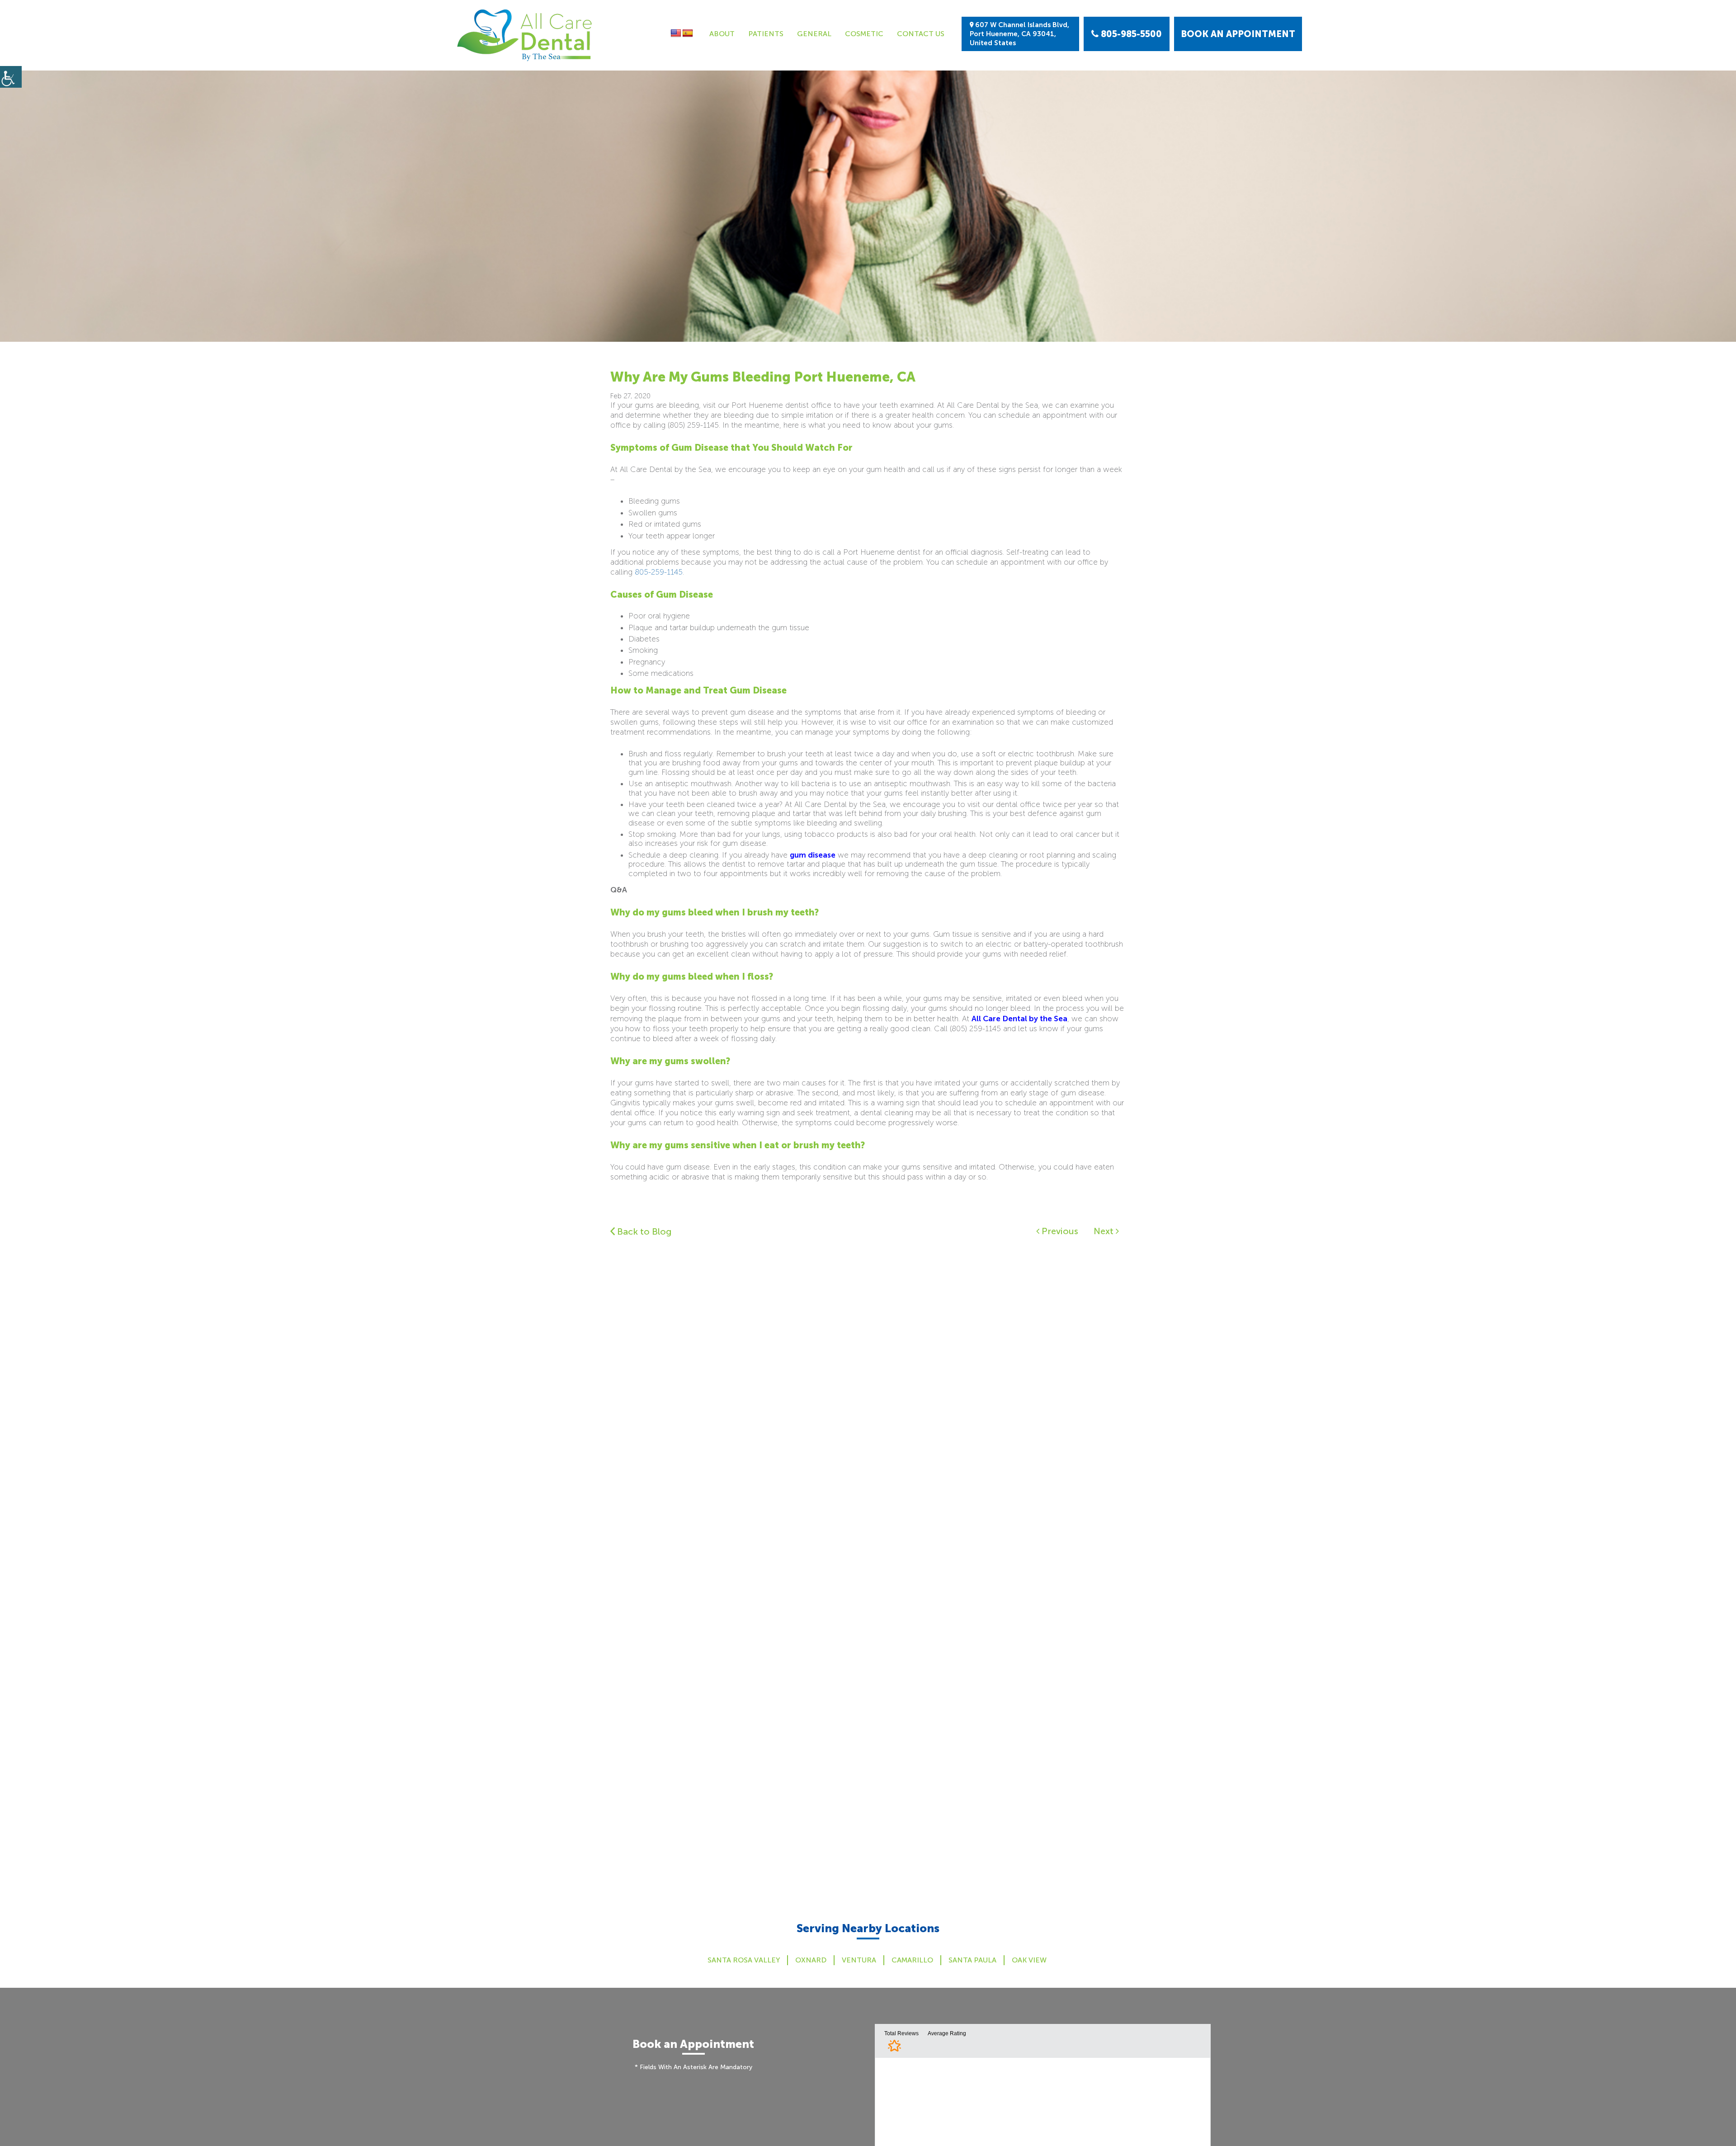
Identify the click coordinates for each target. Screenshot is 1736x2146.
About (722, 34)
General (814, 34)
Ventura (859, 1960)
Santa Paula (972, 1960)
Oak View (1029, 1960)
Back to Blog (643, 1231)
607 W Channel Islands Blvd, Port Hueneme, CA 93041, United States (1019, 34)
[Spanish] (688, 33)
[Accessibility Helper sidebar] (11, 77)
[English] (676, 33)
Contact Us (921, 34)
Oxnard (811, 1960)
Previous (1059, 1231)
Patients (766, 34)
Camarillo (912, 1960)
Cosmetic (864, 34)
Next (1105, 1231)
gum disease (813, 855)
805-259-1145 (659, 572)
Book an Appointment (1238, 34)
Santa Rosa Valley (744, 1960)
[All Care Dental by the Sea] (524, 35)
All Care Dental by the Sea (1019, 1019)
